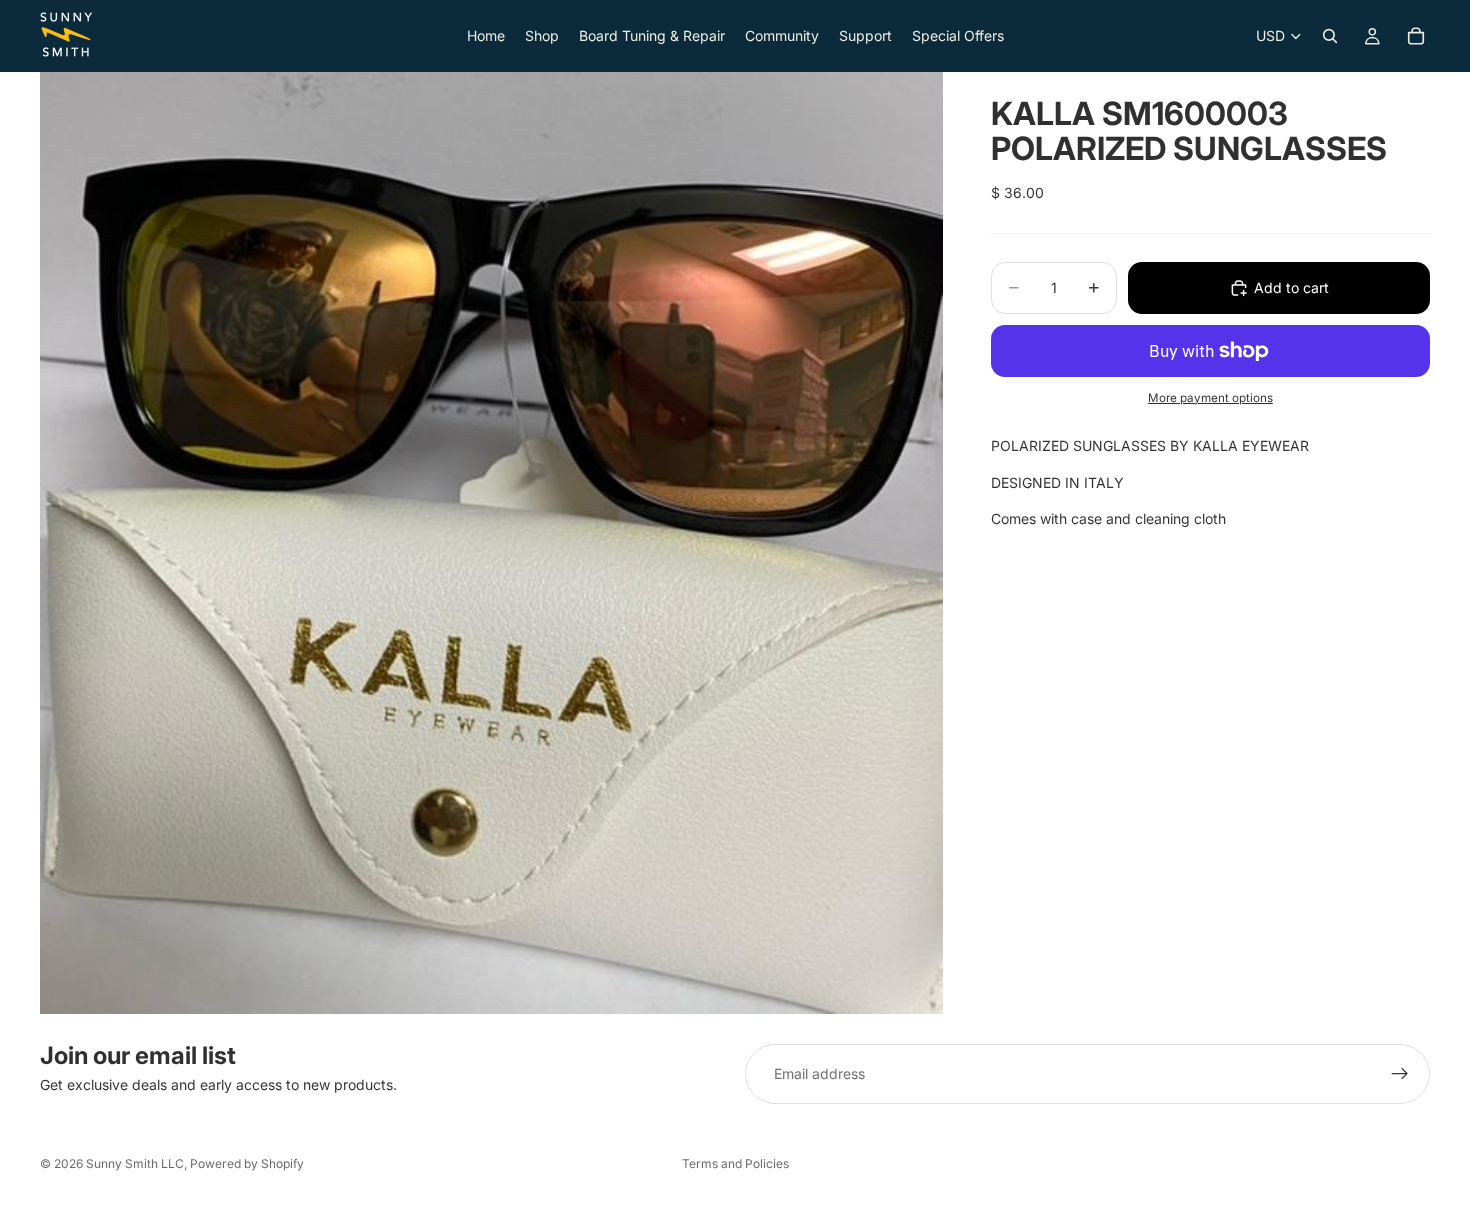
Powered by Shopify (247, 1163)
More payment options (1210, 398)
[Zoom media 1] (491, 542)
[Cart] (1416, 36)
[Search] (1330, 36)
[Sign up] (1400, 1074)
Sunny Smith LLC (135, 1163)
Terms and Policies (735, 1163)
